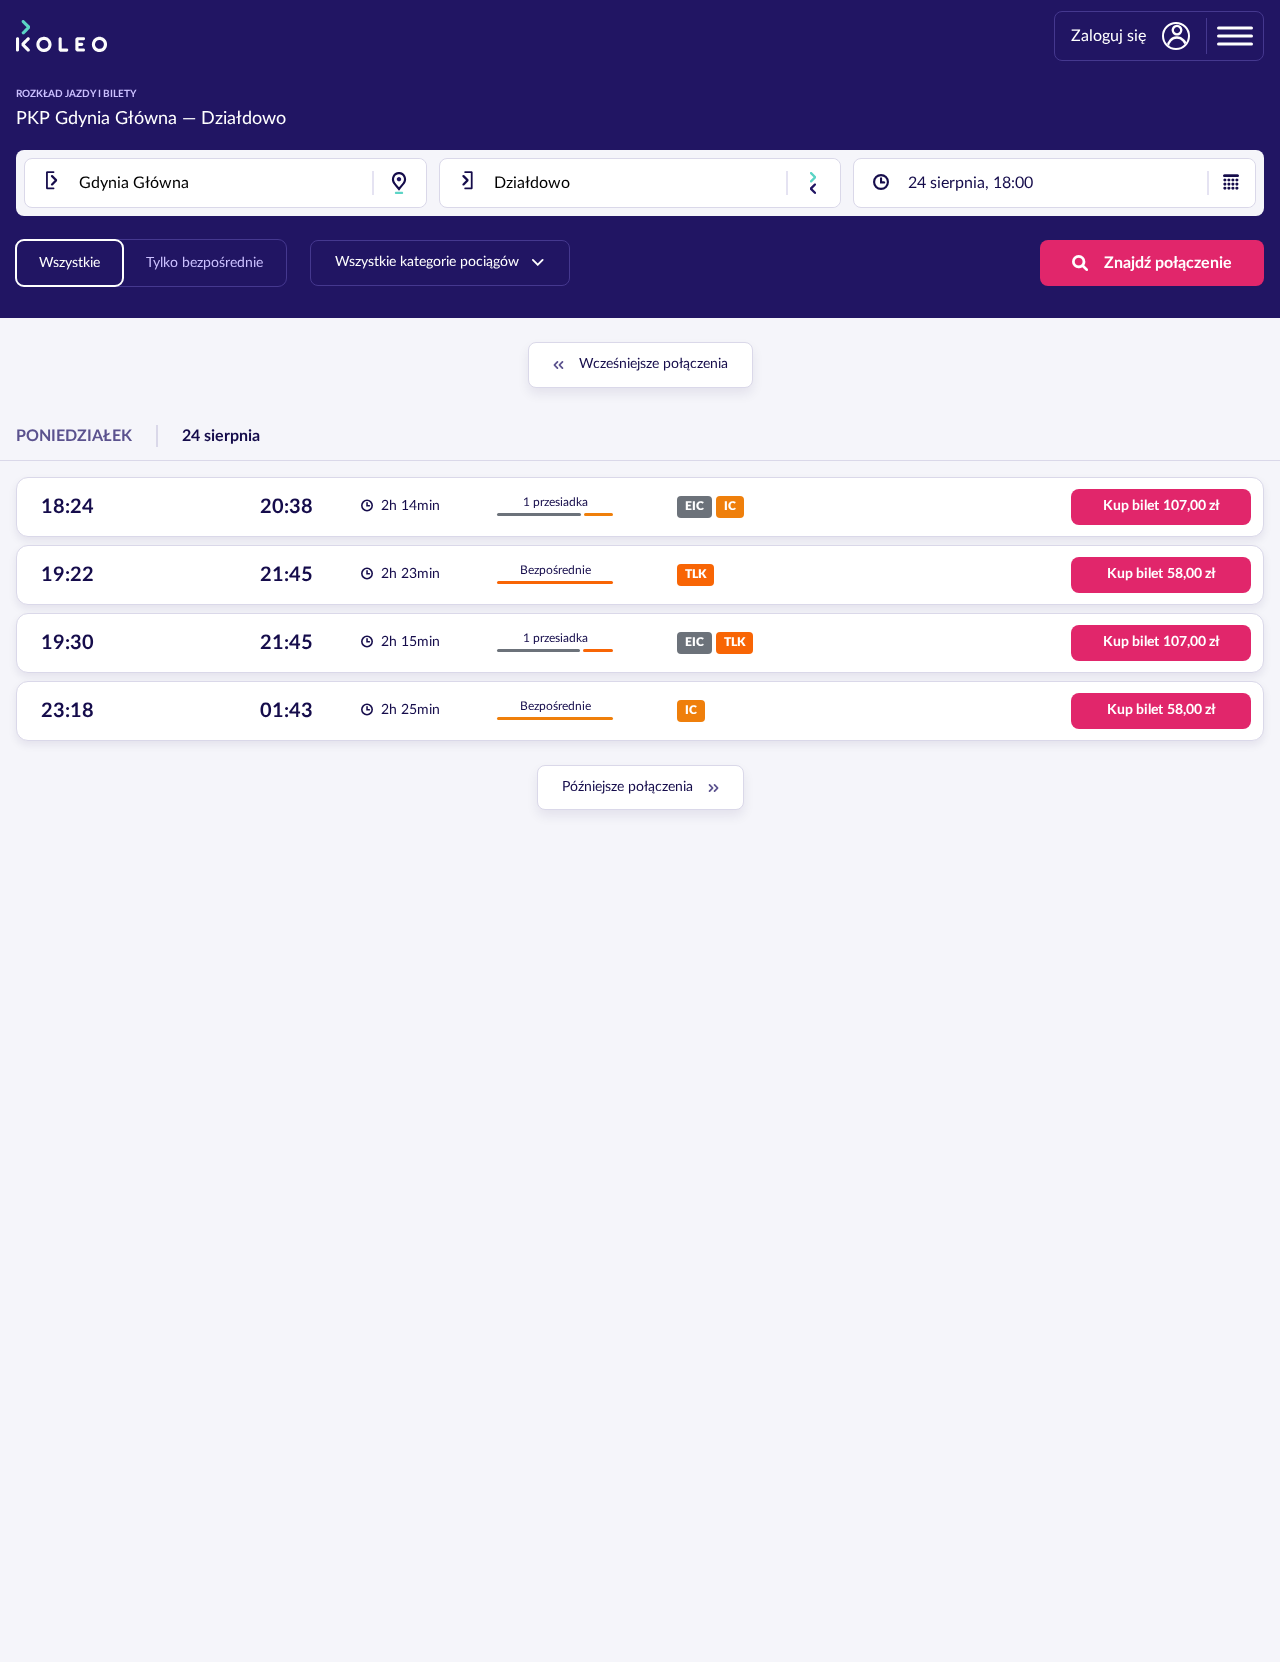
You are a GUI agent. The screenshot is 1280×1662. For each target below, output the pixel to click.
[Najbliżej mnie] (399, 183)
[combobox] (225, 183)
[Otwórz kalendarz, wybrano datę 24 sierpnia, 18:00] (1231, 183)
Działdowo (243, 119)
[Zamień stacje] (813, 183)
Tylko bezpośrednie (204, 263)
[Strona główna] (61, 36)
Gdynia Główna (116, 119)
